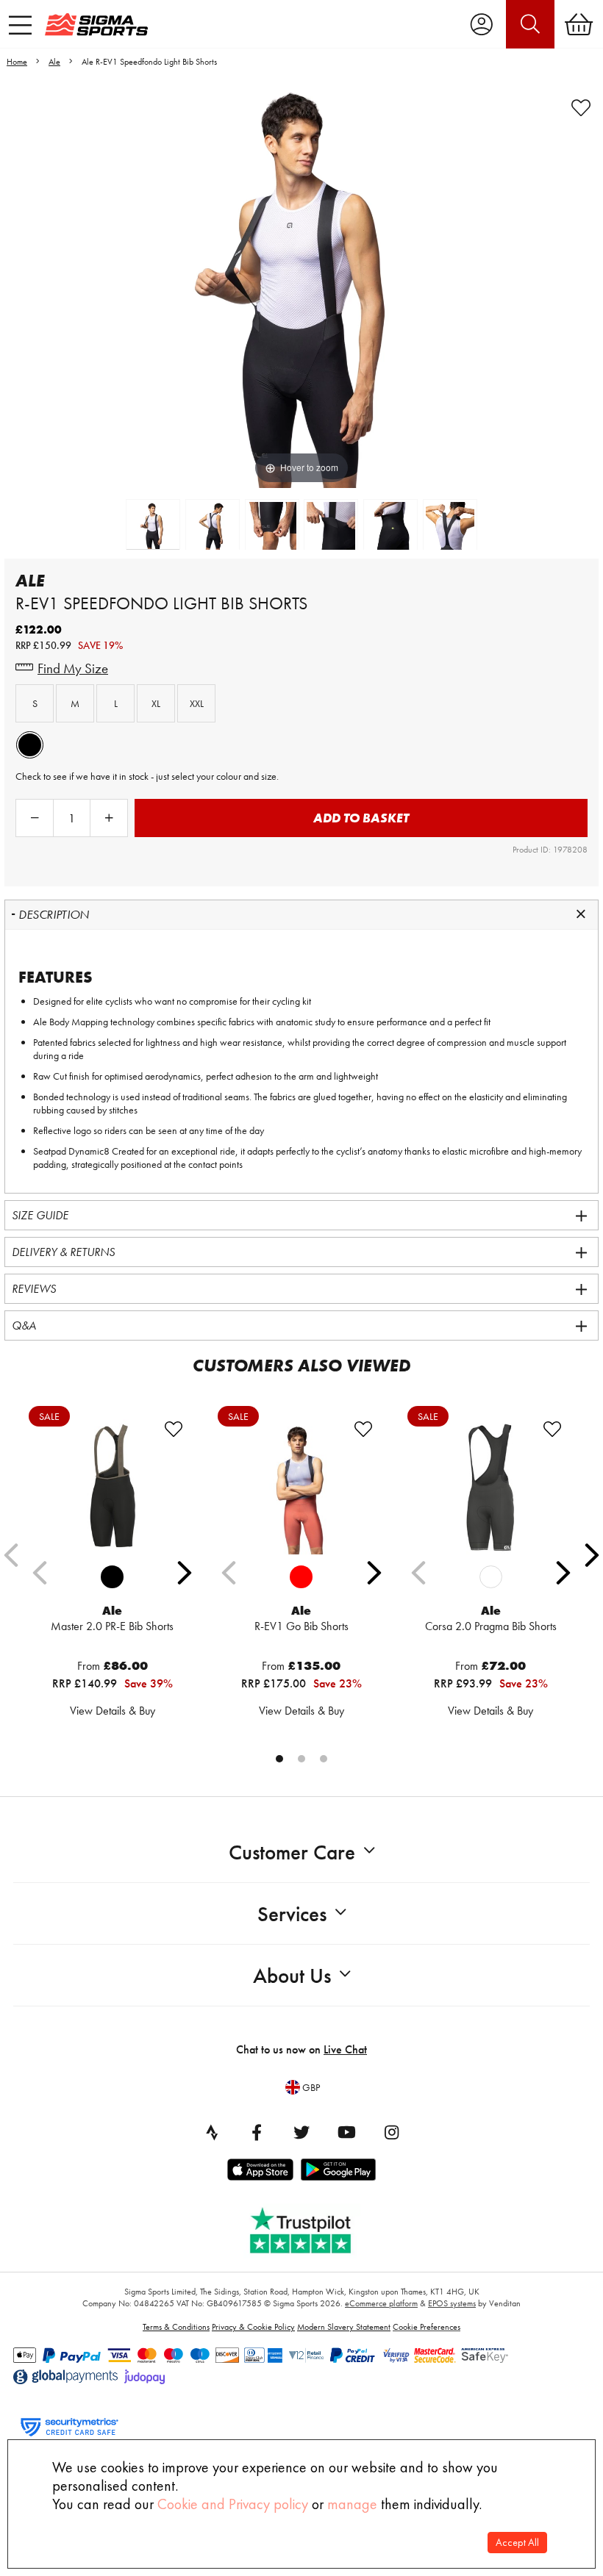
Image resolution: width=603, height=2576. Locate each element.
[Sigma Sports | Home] (96, 24)
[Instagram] (391, 2132)
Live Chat (345, 2049)
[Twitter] (301, 2132)
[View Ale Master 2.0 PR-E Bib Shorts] (112, 1487)
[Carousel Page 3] (324, 1759)
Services (292, 1914)
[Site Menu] (20, 25)
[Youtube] (346, 2132)
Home (17, 62)
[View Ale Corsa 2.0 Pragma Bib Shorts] (491, 1487)
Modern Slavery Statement (344, 2327)
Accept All (517, 2543)
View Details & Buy (113, 1711)
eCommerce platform (381, 2303)
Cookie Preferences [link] (427, 2327)
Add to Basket (361, 818)
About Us (292, 1976)
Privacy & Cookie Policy (253, 2327)
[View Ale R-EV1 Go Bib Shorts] (301, 1487)
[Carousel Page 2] (301, 1759)
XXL (197, 703)
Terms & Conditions (176, 2327)
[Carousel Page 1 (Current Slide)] (279, 1759)
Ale (54, 62)
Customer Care (292, 1852)
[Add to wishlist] (581, 108)
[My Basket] (579, 24)
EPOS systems (452, 2303)
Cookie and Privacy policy (233, 2504)
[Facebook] (257, 2132)
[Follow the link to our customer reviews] (311, 2227)
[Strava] (212, 2132)
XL (156, 703)
